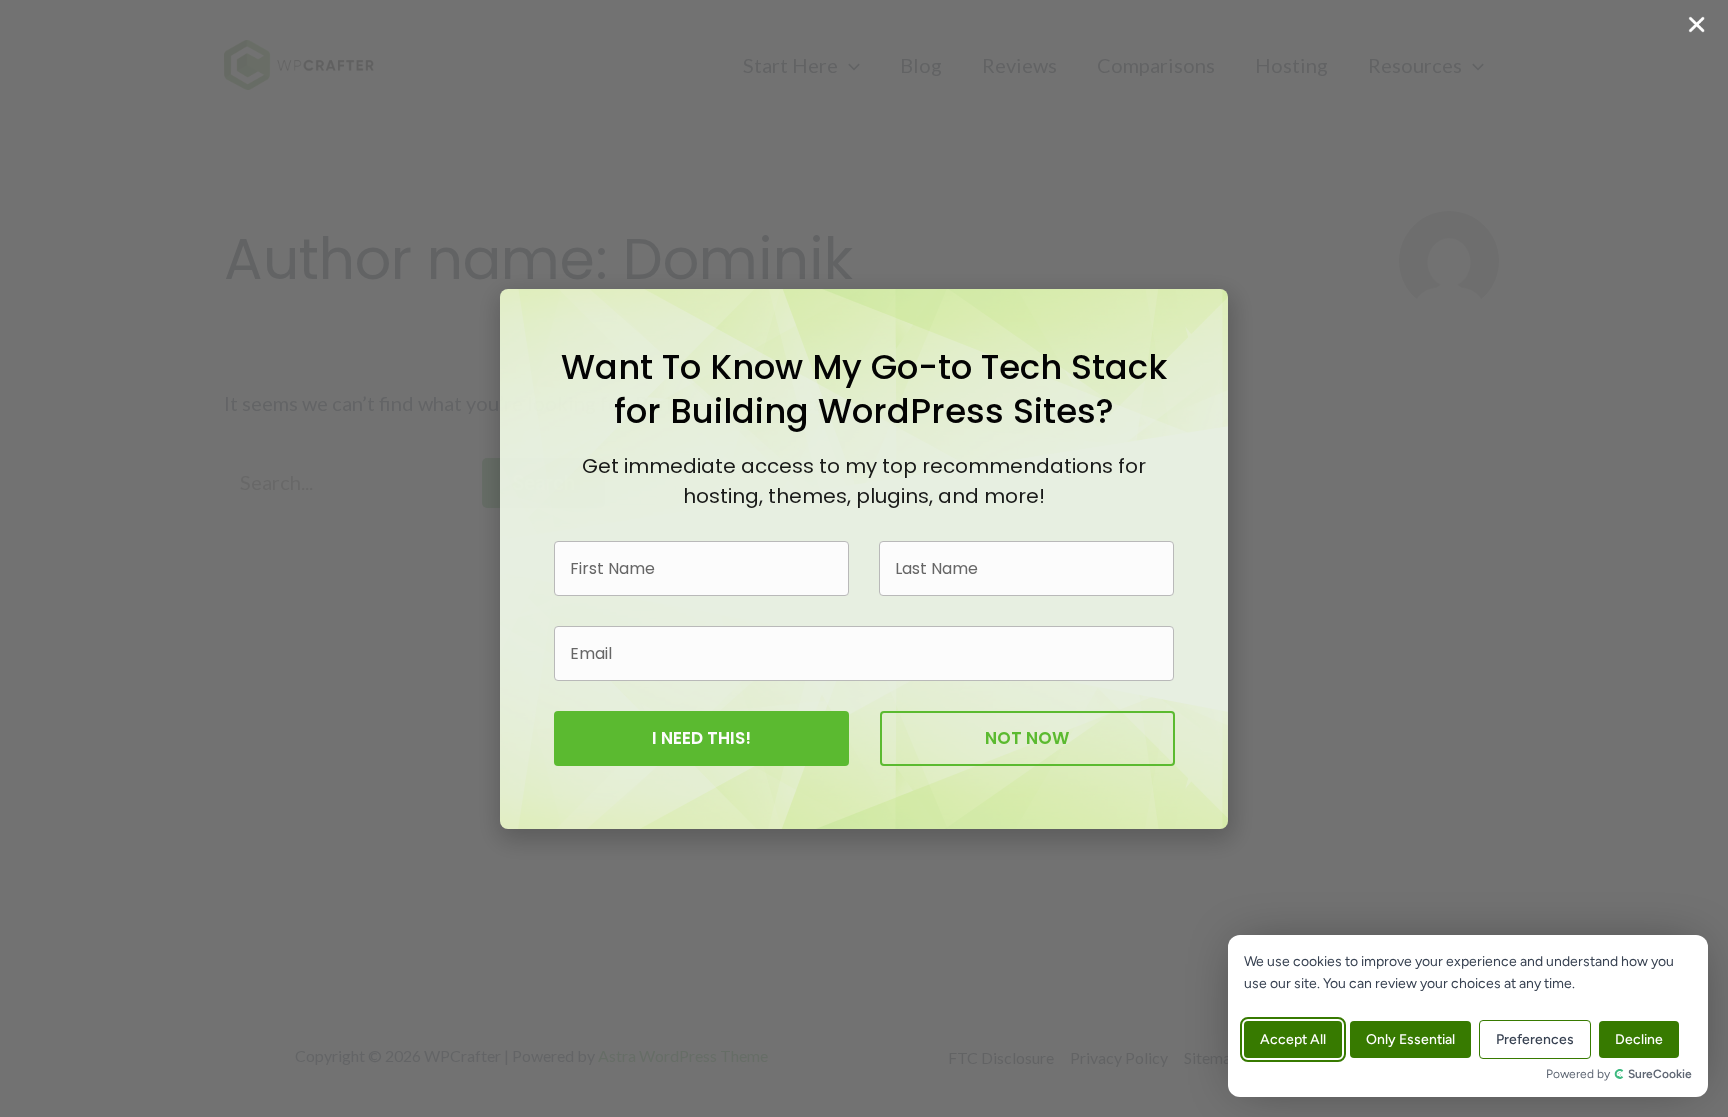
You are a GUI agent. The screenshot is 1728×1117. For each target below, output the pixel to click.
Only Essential (1410, 1039)
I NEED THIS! (701, 738)
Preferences (1535, 1039)
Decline (1639, 1039)
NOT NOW (1027, 738)
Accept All (1293, 1039)
